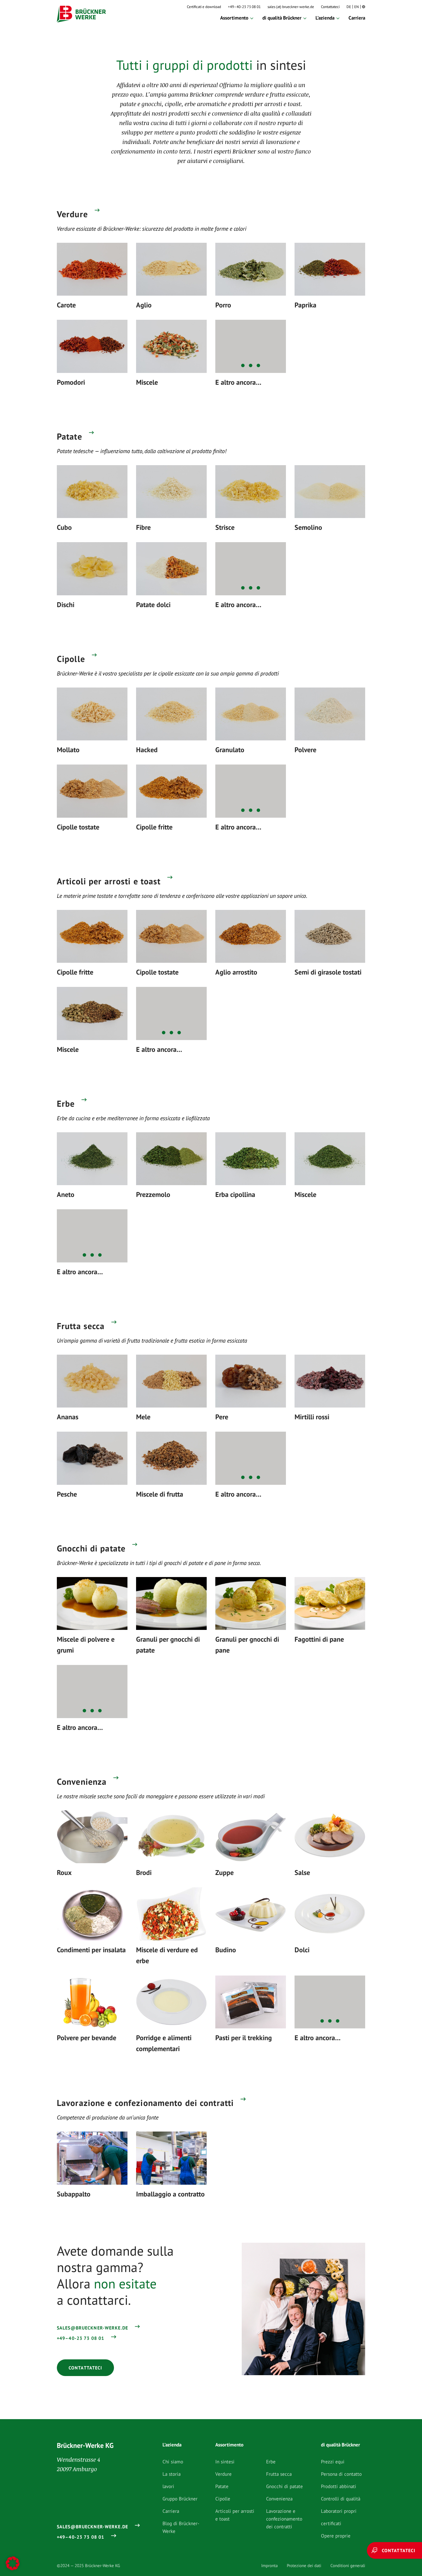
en (357, 7)
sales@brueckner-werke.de (92, 2328)
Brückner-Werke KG (85, 2445)
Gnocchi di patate (91, 1548)
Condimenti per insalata (91, 1950)
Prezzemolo (153, 1194)
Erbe (66, 1104)
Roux (64, 1873)
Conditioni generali (348, 2566)
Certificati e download (204, 7)
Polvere (305, 750)
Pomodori (71, 382)
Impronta (269, 2566)
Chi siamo (173, 2462)
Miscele (147, 382)
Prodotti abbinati (339, 2486)
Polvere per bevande (87, 2038)
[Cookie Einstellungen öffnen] (13, 2563)
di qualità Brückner (282, 18)
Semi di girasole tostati (328, 972)
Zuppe (224, 1873)
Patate (69, 436)
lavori (168, 2486)
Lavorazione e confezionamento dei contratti (145, 2103)
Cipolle (71, 659)
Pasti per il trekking (244, 2038)
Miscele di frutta (160, 1494)
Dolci (302, 1950)
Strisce (225, 527)
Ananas (68, 1417)
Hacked (147, 750)
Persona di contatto (341, 2474)
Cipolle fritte (154, 827)
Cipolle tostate (78, 827)
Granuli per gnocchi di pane (247, 1645)
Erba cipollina (235, 1194)
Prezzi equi (333, 2462)
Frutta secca (81, 1326)
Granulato (230, 750)
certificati (331, 2523)
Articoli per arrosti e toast (109, 881)
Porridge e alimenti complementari (164, 2043)
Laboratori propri (339, 2511)
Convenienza (82, 1782)
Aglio (144, 305)
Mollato (68, 750)
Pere (222, 1417)
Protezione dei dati (304, 2566)
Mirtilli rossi (312, 1417)
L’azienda (325, 18)
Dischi (66, 605)
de (349, 7)
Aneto (66, 1194)
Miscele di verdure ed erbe (167, 1955)
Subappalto (74, 2194)
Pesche (67, 1494)
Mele (143, 1417)
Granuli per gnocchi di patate (168, 1645)
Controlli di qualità (341, 2499)
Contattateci (330, 7)
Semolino (308, 527)
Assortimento (234, 18)
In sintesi (225, 2462)
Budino (226, 1950)
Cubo (64, 527)
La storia (172, 2474)
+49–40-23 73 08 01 (244, 7)
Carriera (357, 18)
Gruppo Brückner (180, 2499)
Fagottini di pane (319, 1639)
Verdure (72, 214)
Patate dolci (153, 605)
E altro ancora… (238, 382)
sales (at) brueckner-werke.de (291, 7)
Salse (302, 1873)
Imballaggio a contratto (170, 2194)
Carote (66, 305)
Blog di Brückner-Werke (181, 2527)
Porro (223, 305)
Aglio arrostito (236, 972)
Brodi (144, 1873)
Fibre (143, 527)
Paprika (305, 305)
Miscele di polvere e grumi (86, 1645)
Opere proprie (336, 2536)
